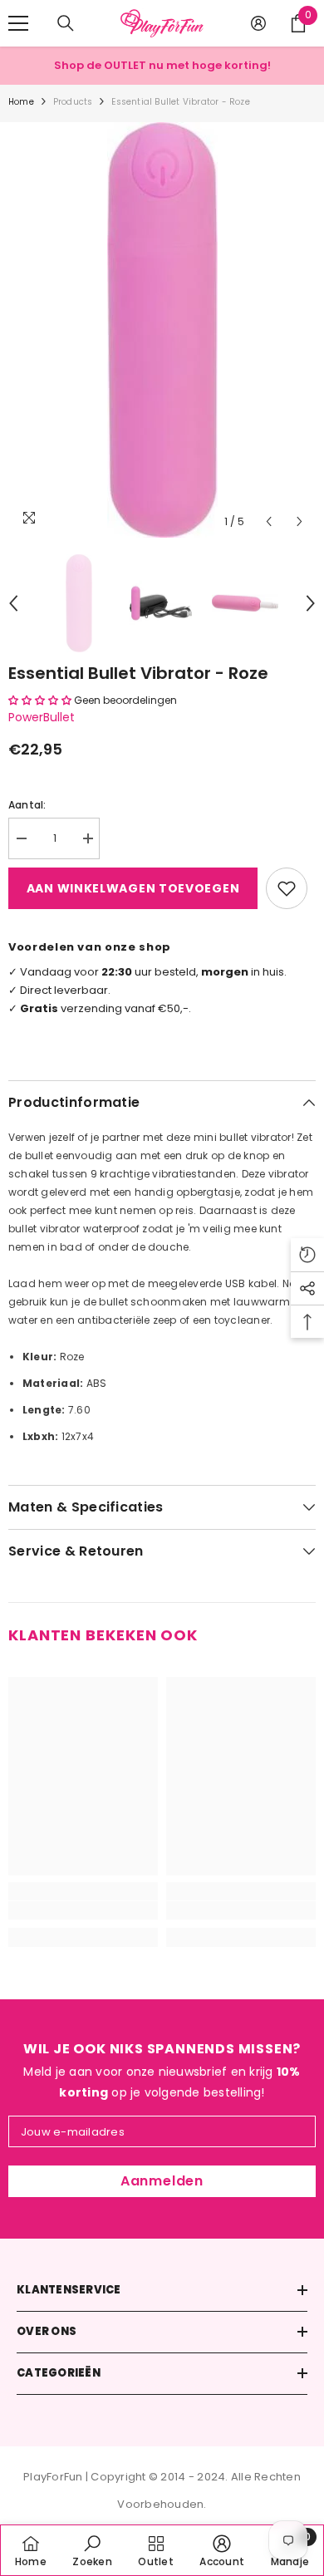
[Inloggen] (258, 23)
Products (73, 102)
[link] (83, 1910)
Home (21, 102)
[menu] (18, 23)
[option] (162, 330)
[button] (269, 521)
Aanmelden (162, 2181)
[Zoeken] (66, 23)
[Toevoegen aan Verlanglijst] (287, 888)
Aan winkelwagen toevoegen (133, 888)
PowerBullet (42, 717)
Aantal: (27, 805)
